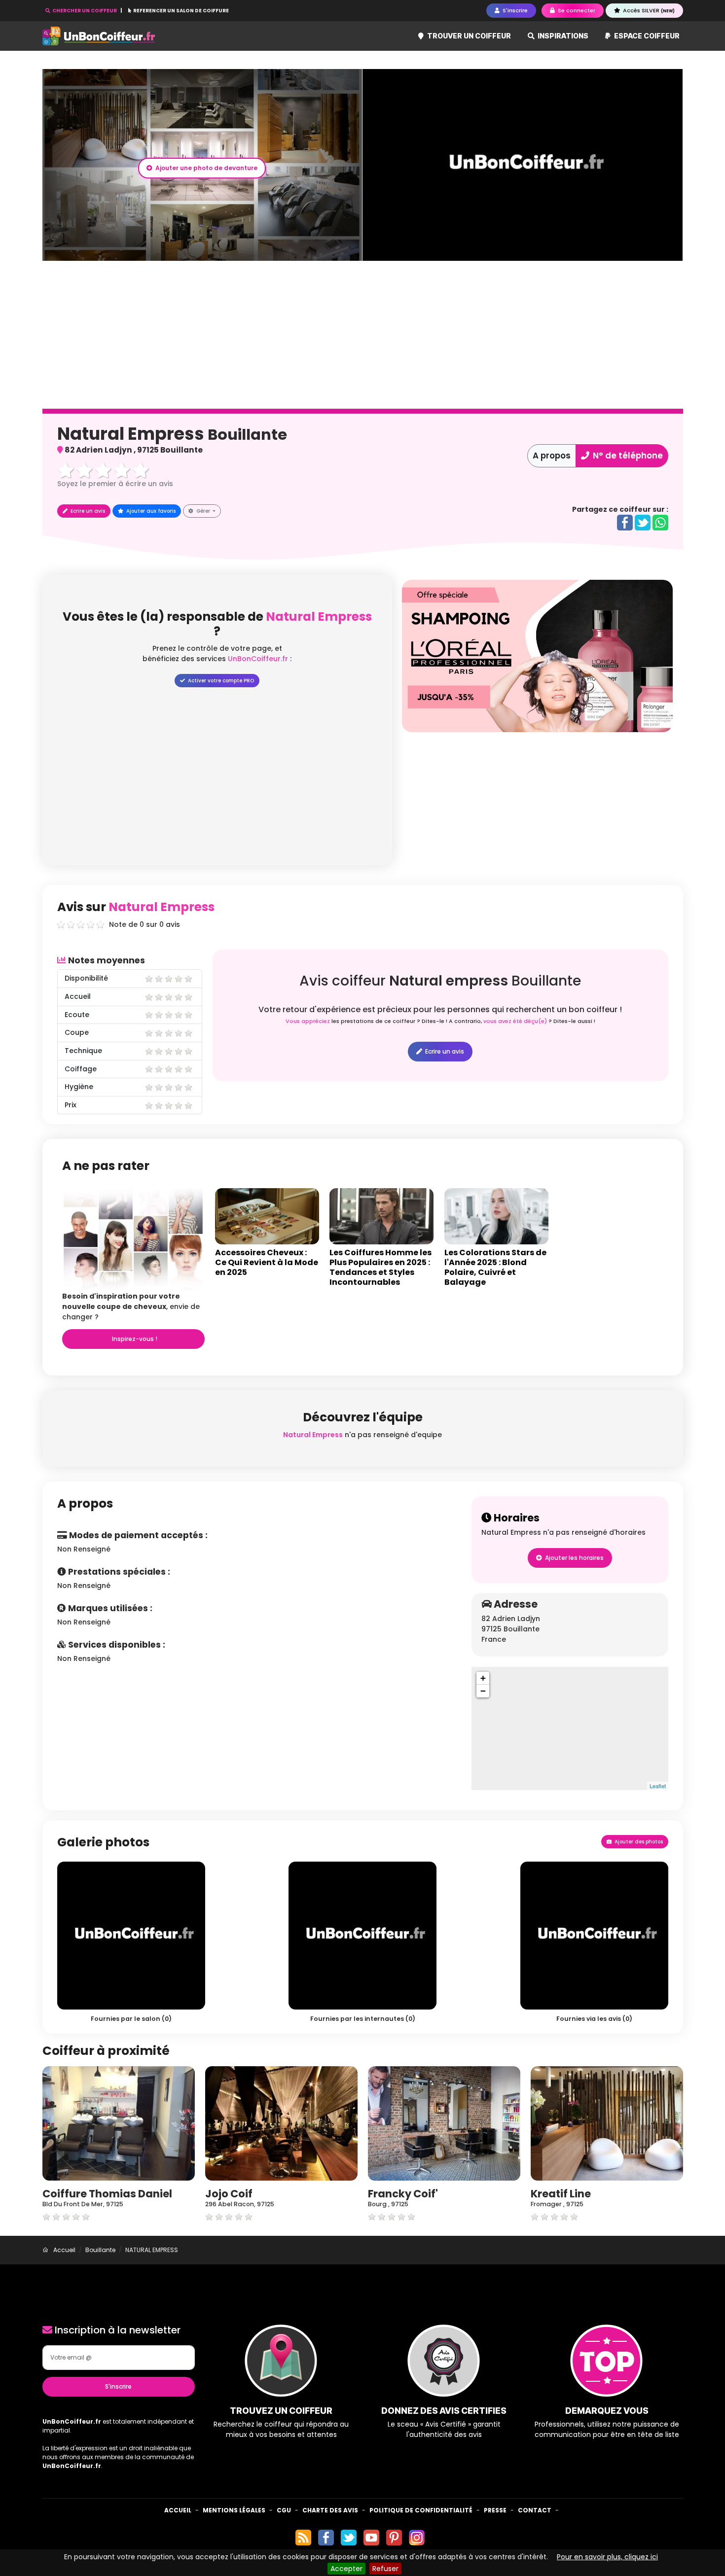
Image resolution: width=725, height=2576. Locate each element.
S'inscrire (118, 2386)
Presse (495, 2510)
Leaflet (658, 1786)
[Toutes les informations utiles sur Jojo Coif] (281, 2123)
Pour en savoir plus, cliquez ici (607, 2557)
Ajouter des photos (638, 1842)
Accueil (178, 2510)
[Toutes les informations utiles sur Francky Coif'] (444, 2123)
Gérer (203, 511)
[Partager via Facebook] (625, 522)
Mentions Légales (234, 2510)
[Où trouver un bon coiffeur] (99, 36)
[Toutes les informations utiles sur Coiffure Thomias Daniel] (119, 2123)
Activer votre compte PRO (220, 681)
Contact (535, 2510)
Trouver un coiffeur (468, 36)
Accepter (346, 2569)
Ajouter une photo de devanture (206, 168)
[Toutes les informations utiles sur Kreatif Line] (607, 2123)
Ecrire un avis (87, 511)
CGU (284, 2510)
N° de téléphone (627, 456)
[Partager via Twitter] (643, 522)
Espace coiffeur (646, 36)
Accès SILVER (648, 10)
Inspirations (562, 36)
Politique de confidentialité (421, 2510)
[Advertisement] (362, 335)
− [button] (483, 1691)
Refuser (385, 2569)
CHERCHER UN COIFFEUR (85, 11)
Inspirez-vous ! (134, 1339)
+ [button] (483, 1678)
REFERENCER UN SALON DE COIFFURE (181, 11)
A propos (552, 456)
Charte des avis (330, 2510)
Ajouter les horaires (574, 1558)
